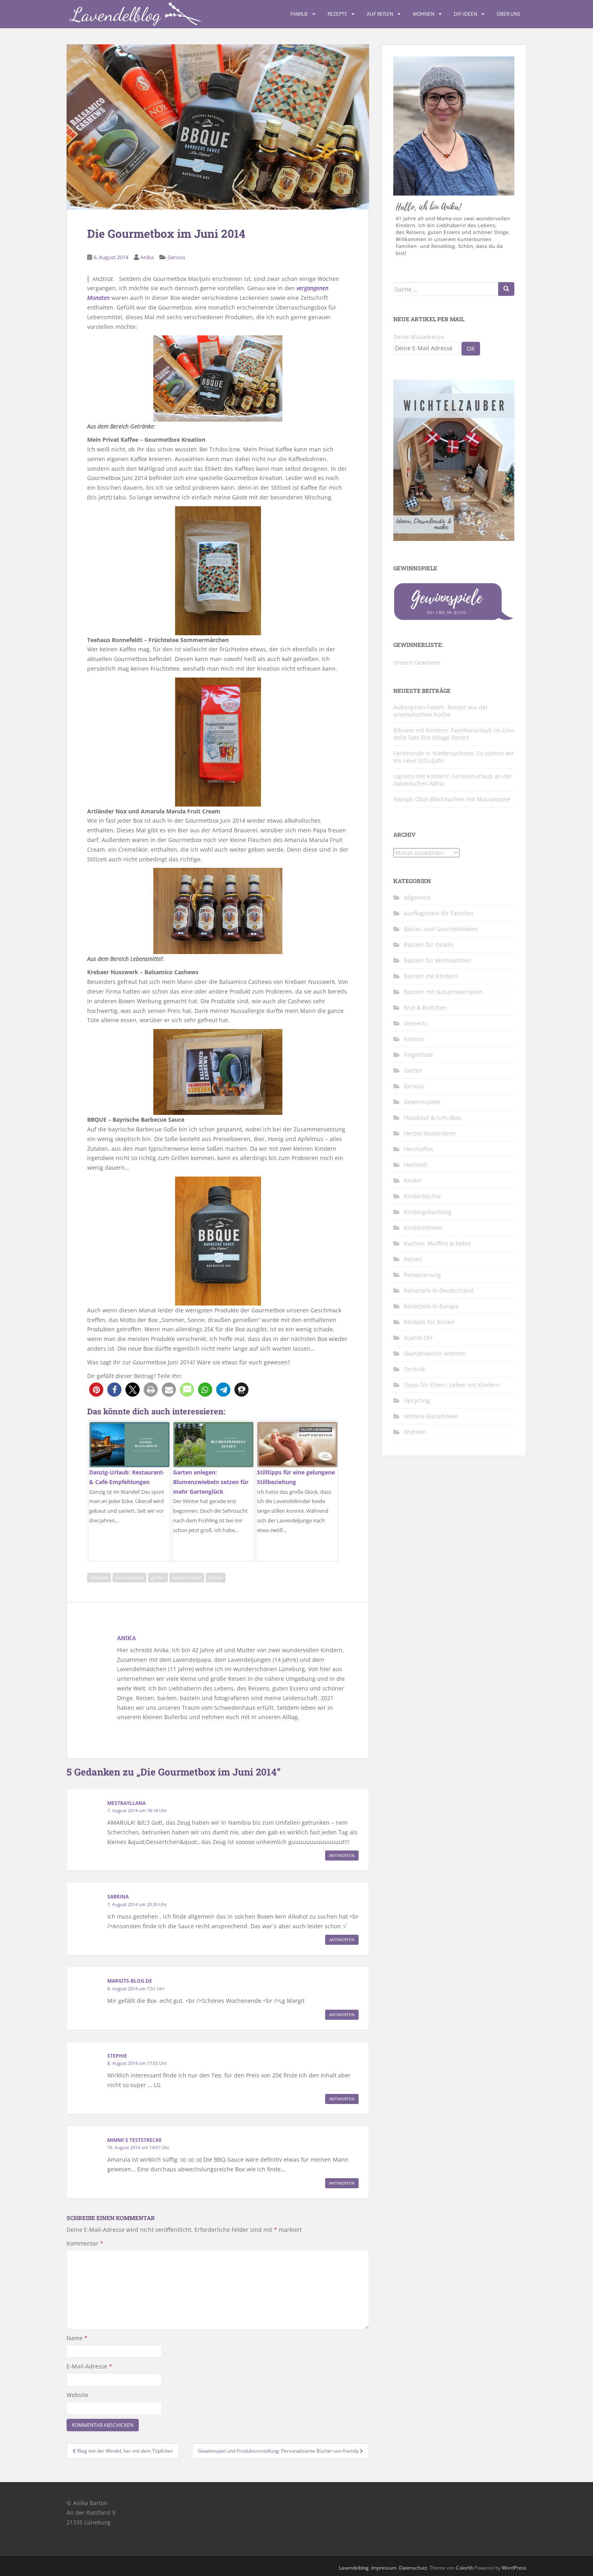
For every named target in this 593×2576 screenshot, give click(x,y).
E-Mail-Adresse (89, 2366)
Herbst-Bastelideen (430, 1133)
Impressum (384, 2568)
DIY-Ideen (466, 14)
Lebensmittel (187, 1577)
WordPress (514, 2568)
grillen (158, 1577)
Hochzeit (416, 1165)
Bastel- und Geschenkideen (441, 929)
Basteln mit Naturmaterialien (443, 992)
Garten (413, 1070)
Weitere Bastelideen (431, 1416)
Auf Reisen (380, 14)
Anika (147, 257)
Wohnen (424, 14)
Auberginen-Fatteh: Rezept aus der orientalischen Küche (441, 711)
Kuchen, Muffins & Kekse (437, 1243)
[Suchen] (506, 289)
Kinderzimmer (423, 1228)
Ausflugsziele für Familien (439, 913)
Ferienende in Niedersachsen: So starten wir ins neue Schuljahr (454, 757)
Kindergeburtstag (428, 1212)
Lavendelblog (354, 2568)
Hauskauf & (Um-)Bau (433, 1118)
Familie (299, 14)
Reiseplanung (422, 1275)
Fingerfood (418, 1055)
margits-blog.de (130, 1981)
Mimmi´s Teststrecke (135, 2140)
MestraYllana (126, 1803)
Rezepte (337, 14)
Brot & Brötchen (425, 1007)
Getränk (99, 1577)
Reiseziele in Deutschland (439, 1290)
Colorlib (465, 2568)
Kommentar (85, 2243)
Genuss (176, 257)
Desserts (416, 1023)
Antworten (342, 1855)
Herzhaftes (419, 1149)
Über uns (508, 14)
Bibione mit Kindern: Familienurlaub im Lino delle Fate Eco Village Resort (453, 734)
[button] (96, 1390)
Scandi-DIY (418, 1338)
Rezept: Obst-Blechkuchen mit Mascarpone (452, 799)
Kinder (413, 1180)
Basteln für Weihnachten (437, 960)
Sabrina (118, 1897)
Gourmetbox (129, 1577)
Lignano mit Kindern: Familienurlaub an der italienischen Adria (453, 780)
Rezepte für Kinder (429, 1322)
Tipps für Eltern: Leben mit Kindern (452, 1385)
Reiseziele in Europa (431, 1306)
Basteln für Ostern (429, 945)
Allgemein (417, 897)
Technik (414, 1369)
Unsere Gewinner (417, 662)
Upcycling (417, 1400)
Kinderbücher (423, 1196)
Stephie (117, 2056)
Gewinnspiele (422, 1102)
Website (77, 2395)
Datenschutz (413, 2568)
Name (77, 2338)
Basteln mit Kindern (431, 976)
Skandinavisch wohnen (435, 1353)
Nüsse (216, 1577)
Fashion (414, 1039)
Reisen (413, 1259)
